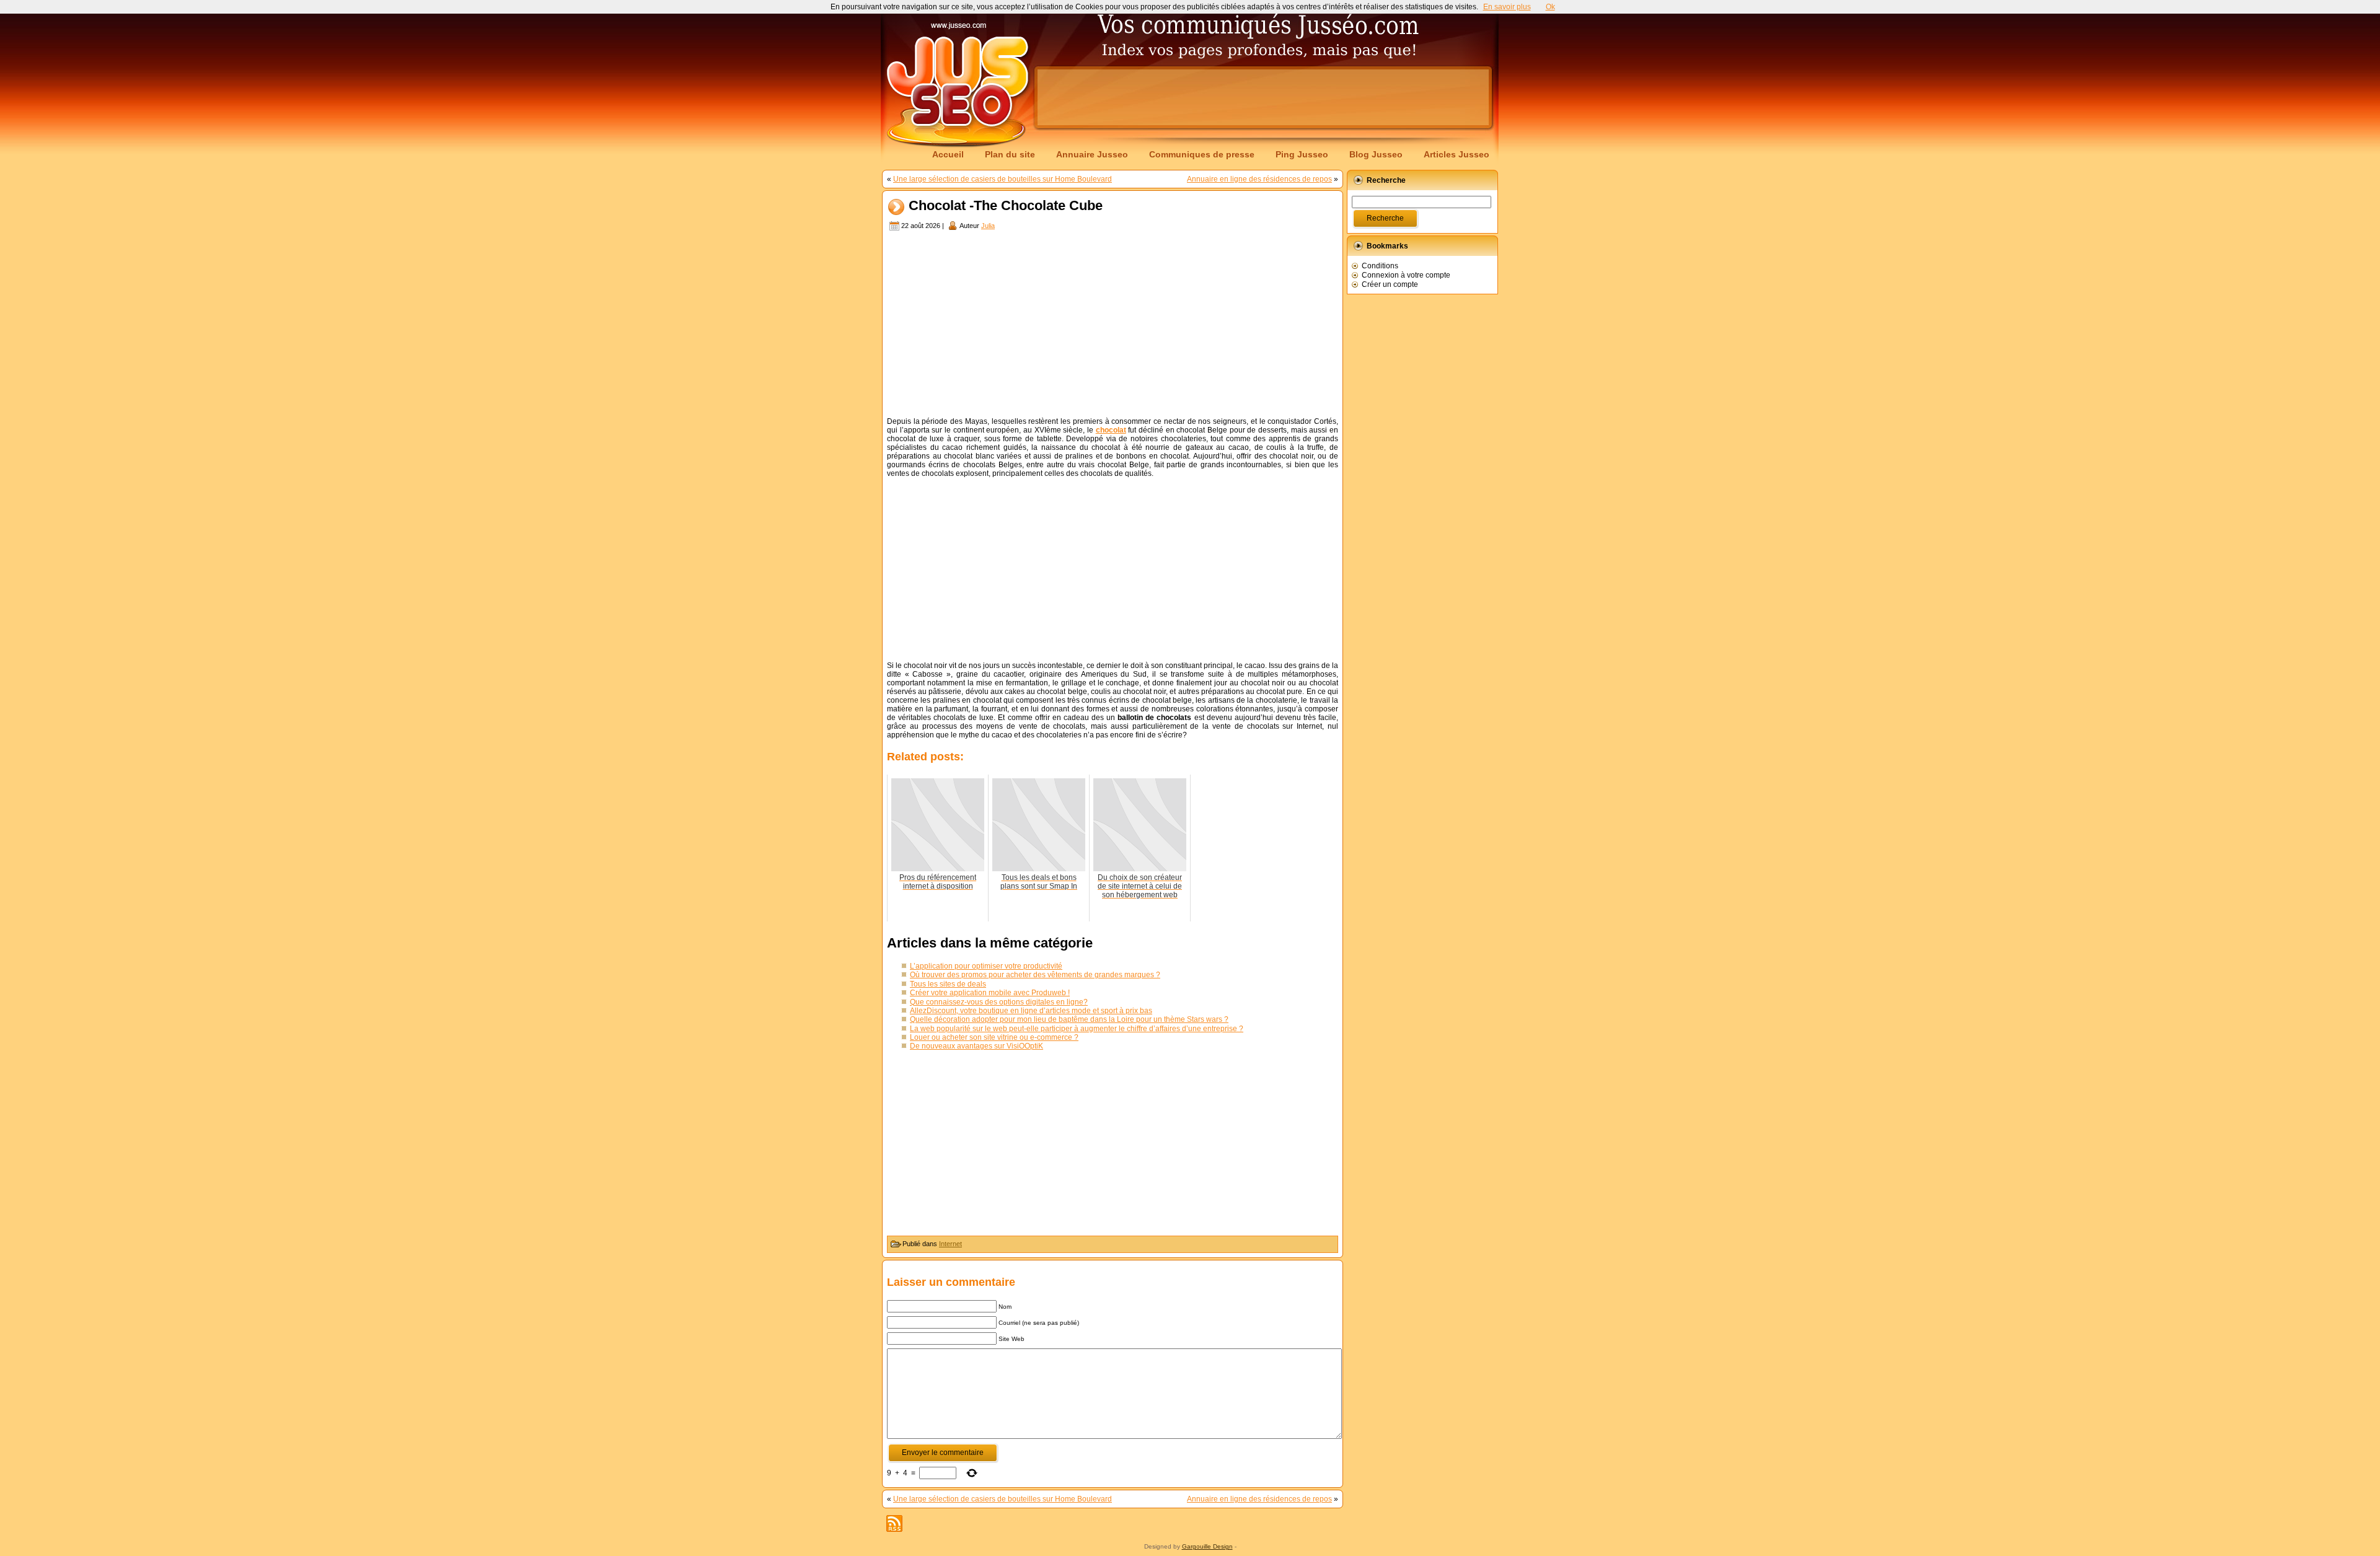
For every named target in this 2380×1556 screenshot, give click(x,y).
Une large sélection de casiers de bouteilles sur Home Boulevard (1003, 179)
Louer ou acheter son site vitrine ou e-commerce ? (994, 1037)
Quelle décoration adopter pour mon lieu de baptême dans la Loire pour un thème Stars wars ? (1069, 1019)
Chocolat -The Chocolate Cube (1006, 206)
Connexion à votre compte (1406, 275)
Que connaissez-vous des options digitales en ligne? (999, 1002)
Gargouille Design (1207, 1546)
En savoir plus (1507, 7)
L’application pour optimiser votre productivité (986, 966)
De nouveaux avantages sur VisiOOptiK (976, 1046)
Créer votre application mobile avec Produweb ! (990, 993)
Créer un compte (1390, 284)
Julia (988, 226)
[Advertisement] (1263, 97)
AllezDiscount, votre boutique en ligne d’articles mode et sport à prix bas (1031, 1011)
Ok (1550, 7)
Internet (950, 1244)
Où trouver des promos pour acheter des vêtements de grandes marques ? (1035, 975)
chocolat (1111, 430)
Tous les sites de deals (948, 984)
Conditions (1380, 266)
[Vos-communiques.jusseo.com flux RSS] (894, 1523)
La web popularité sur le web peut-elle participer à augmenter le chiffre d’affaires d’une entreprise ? (1077, 1029)
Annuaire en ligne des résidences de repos (1259, 179)
